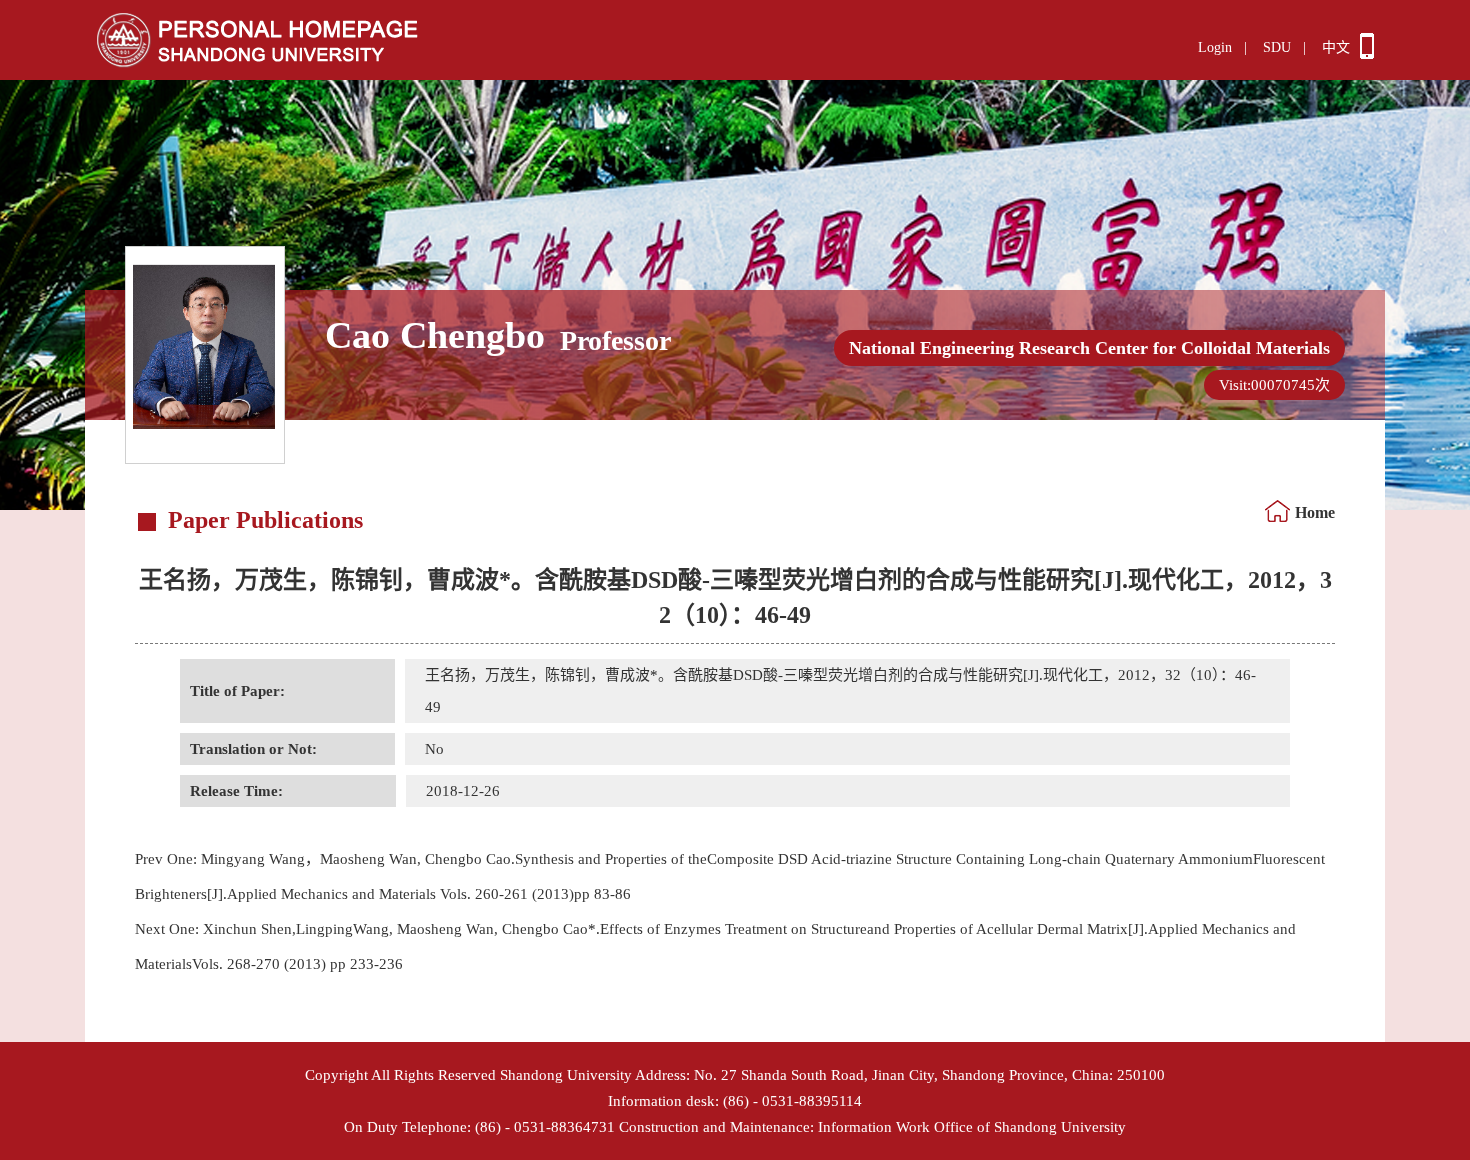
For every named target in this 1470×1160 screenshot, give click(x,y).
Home (1315, 512)
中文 (1336, 47)
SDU (1277, 47)
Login (1215, 47)
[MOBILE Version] (1367, 54)
